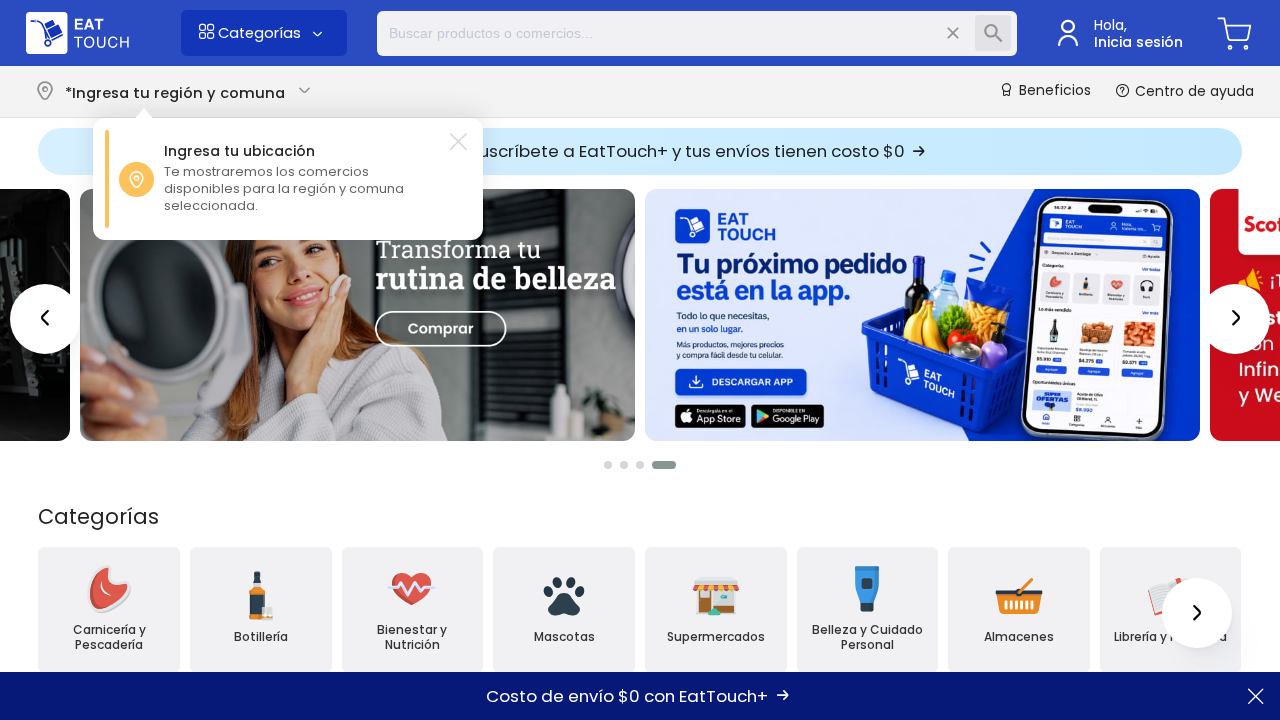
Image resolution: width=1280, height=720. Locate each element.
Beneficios (1053, 91)
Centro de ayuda (1192, 91)
